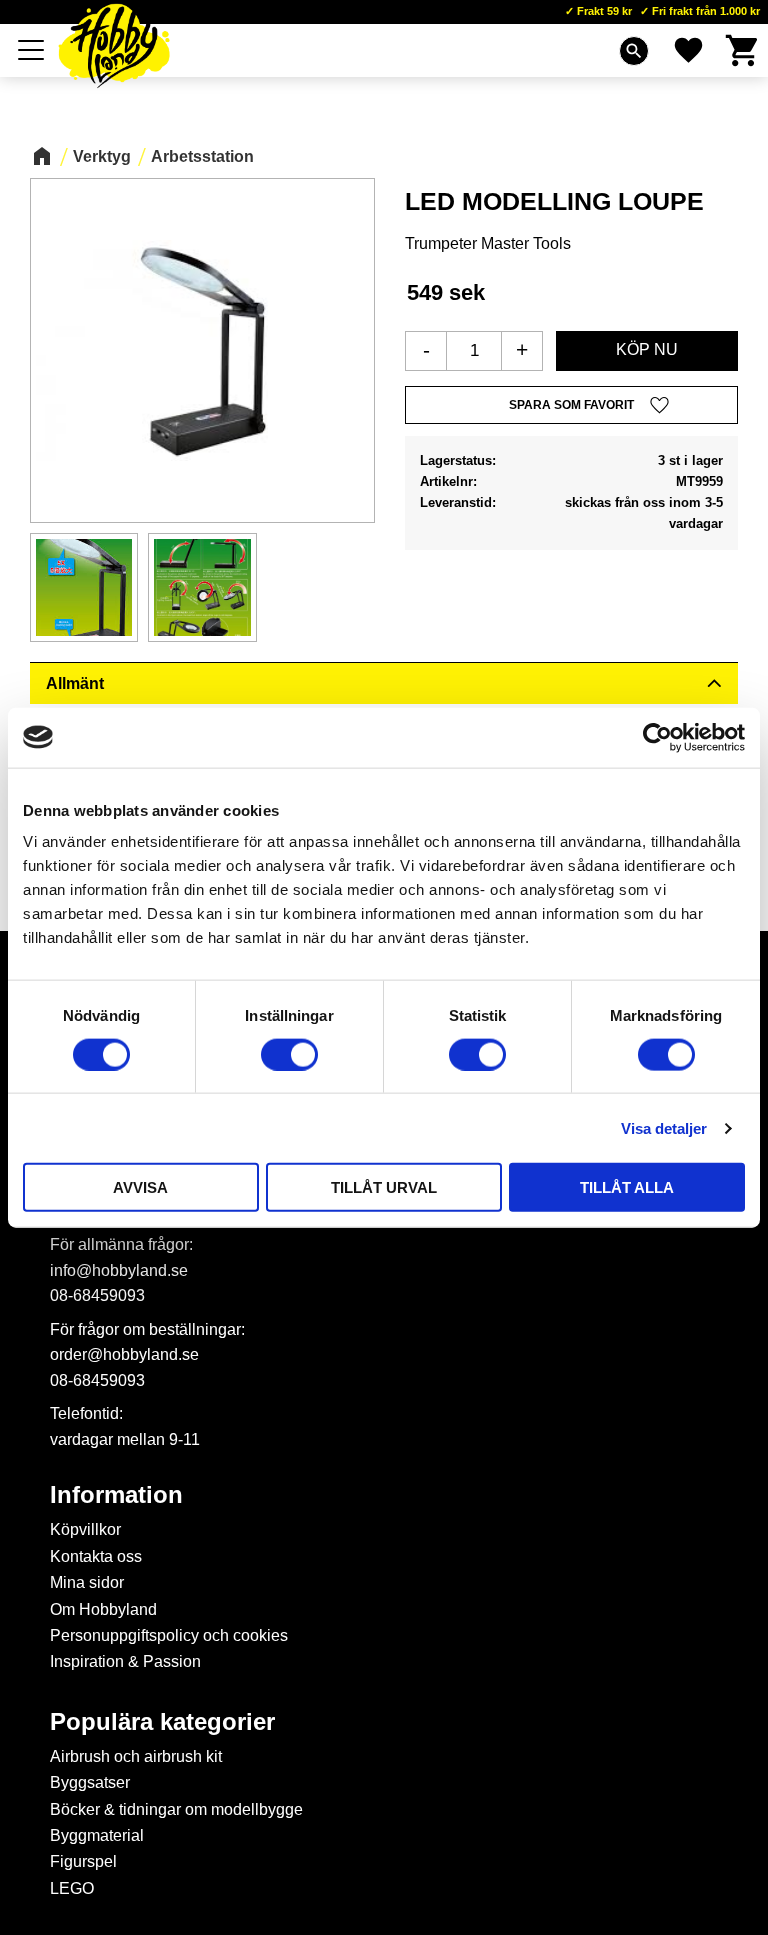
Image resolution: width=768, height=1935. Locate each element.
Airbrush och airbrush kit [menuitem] (136, 1756)
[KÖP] (647, 351)
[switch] (289, 1054)
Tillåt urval (384, 1187)
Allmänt (75, 683)
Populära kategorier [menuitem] (162, 1722)
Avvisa (140, 1187)
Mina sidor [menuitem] (87, 1582)
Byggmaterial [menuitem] (97, 1835)
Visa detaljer (664, 1127)
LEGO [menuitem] (72, 1888)
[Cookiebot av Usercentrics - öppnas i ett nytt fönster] (657, 737)
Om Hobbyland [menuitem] (103, 1609)
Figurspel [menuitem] (83, 1861)
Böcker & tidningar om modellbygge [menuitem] (176, 1809)
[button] (32, 50)
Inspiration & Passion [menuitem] (125, 1661)
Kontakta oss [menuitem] (96, 1556)
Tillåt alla (627, 1187)
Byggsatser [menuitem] (90, 1782)
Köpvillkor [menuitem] (85, 1529)
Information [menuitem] (116, 1495)
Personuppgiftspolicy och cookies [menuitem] (169, 1635)
